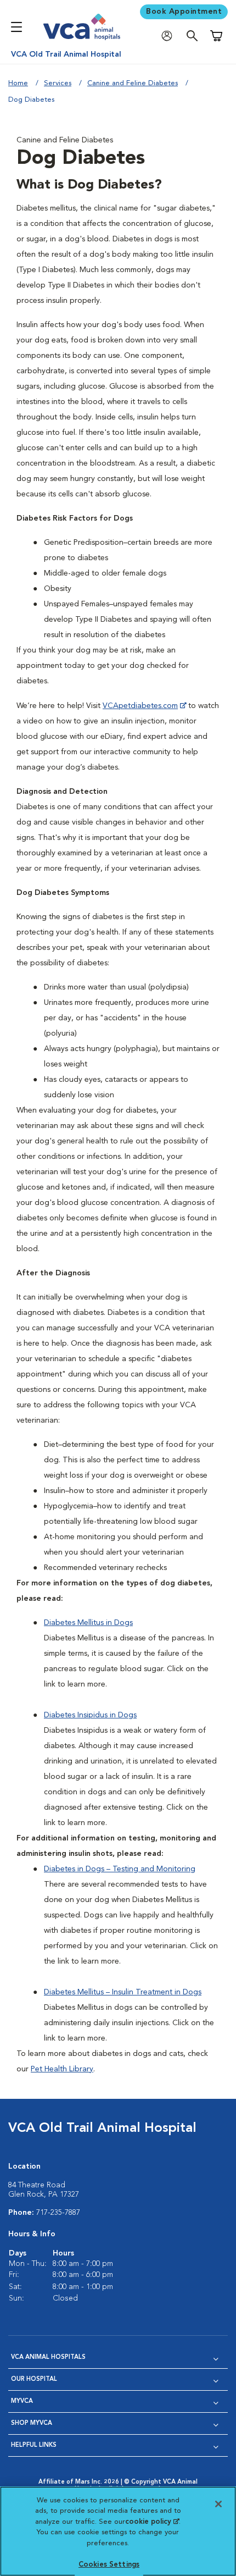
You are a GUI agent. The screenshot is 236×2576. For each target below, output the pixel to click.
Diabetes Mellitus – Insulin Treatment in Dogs (123, 1992)
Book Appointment (184, 12)
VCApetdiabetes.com (140, 706)
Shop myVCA (32, 2423)
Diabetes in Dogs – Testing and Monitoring (120, 1869)
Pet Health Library (62, 2069)
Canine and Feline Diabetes (133, 83)
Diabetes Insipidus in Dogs (90, 1715)
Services (58, 83)
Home (18, 83)
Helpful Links (34, 2445)
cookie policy (152, 2522)
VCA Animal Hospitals (48, 2357)
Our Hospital (34, 2379)
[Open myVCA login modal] (170, 36)
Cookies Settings (109, 2565)
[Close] (218, 2504)
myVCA (22, 2401)
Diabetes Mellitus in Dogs (88, 1623)
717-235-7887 (58, 2213)
